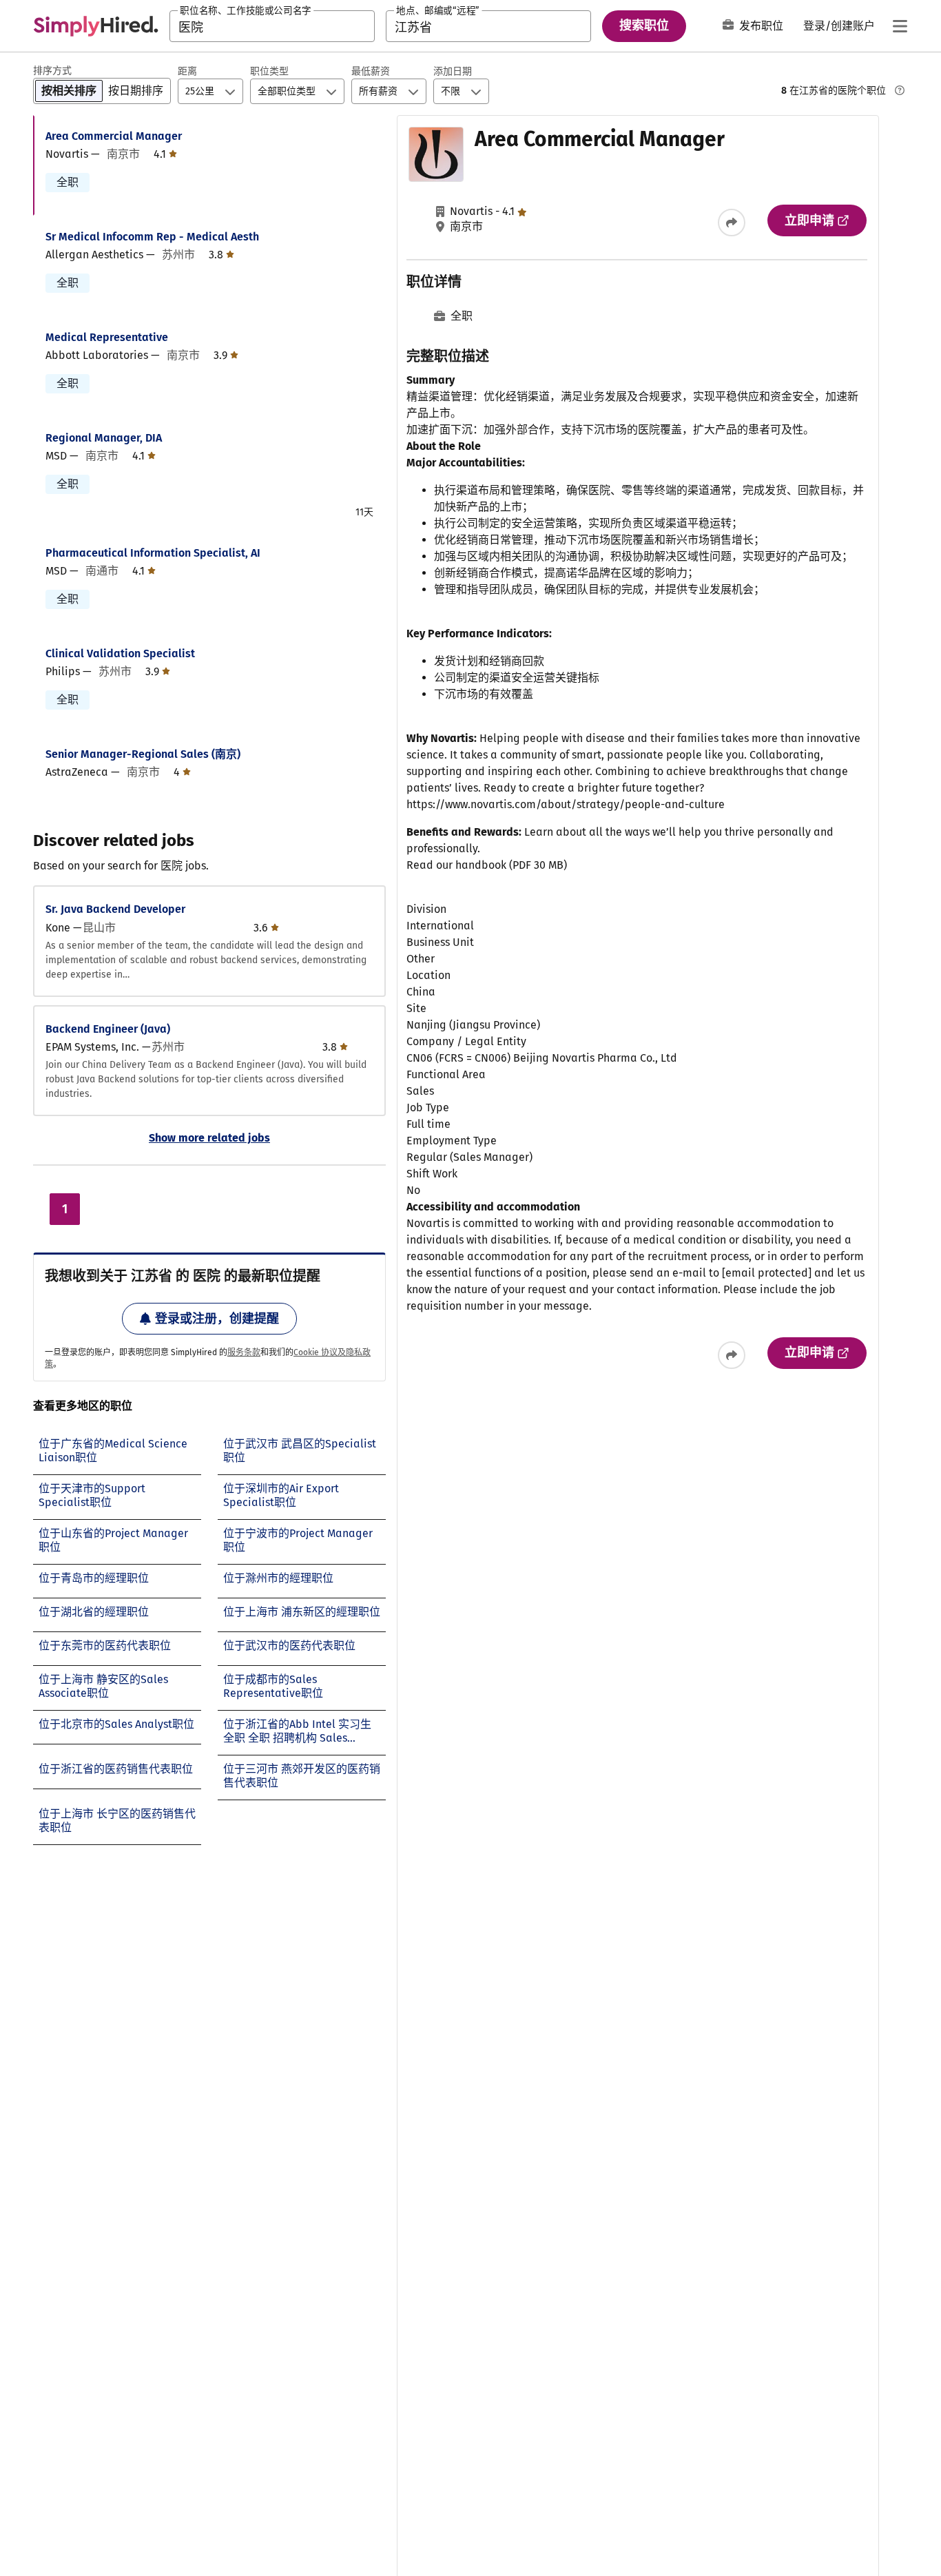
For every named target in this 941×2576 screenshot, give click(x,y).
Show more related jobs (209, 1138)
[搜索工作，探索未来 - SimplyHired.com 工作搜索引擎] (96, 26)
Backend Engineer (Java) (108, 1029)
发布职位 (761, 26)
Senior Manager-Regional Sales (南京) (143, 754)
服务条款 (244, 1352)
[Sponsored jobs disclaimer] (900, 90)
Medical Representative (107, 337)
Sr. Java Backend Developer (115, 909)
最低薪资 (371, 71)
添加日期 (453, 71)
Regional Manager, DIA (104, 438)
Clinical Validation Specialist (120, 653)
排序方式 (52, 71)
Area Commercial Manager (114, 136)
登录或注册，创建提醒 (217, 1319)
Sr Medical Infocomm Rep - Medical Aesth (152, 237)
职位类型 (269, 71)
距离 (187, 71)
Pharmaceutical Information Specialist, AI (153, 553)
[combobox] (272, 26)
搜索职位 (644, 25)
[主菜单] (900, 26)
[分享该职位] (732, 223)
